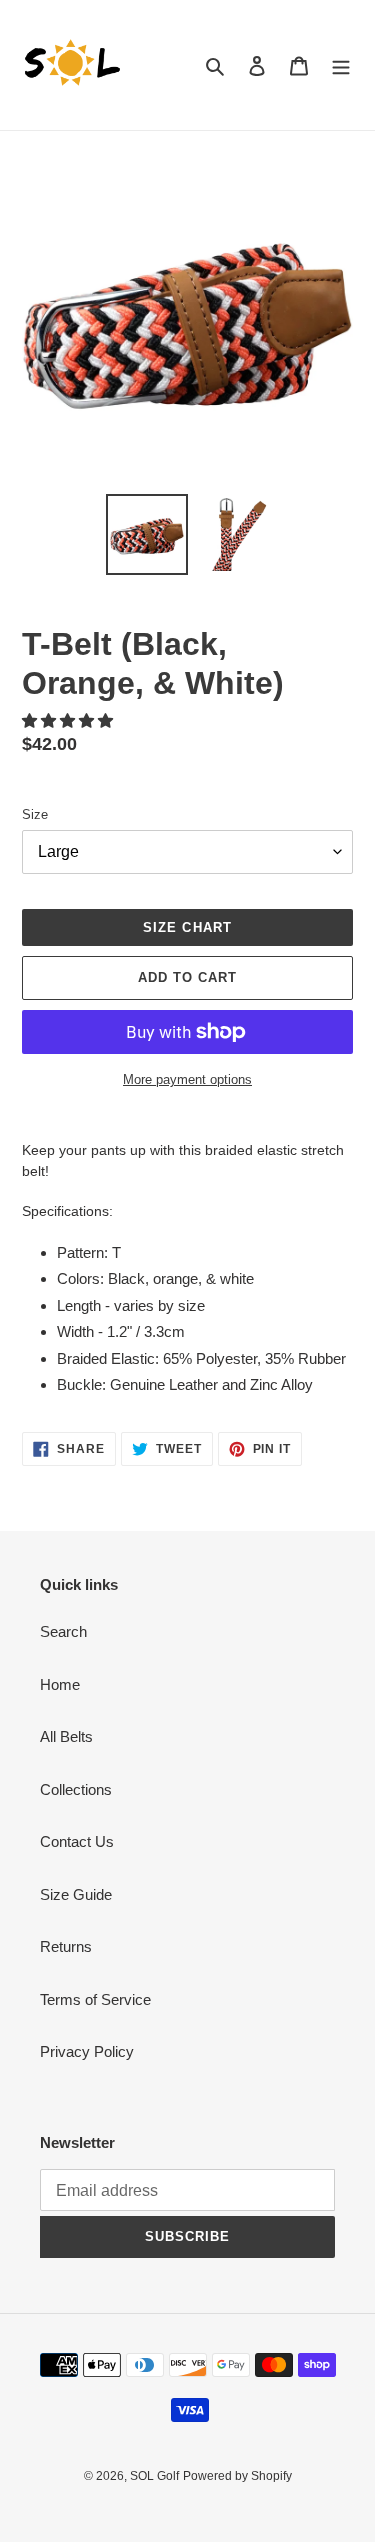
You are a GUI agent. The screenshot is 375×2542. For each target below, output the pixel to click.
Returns (66, 1946)
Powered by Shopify (237, 2476)
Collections (76, 1789)
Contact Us (77, 1841)
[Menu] (341, 65)
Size (35, 814)
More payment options (187, 1079)
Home (60, 1684)
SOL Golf (154, 2476)
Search (63, 1631)
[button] (69, 720)
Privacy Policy (87, 2051)
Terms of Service (95, 1999)
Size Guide (76, 1894)
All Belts (66, 1736)
